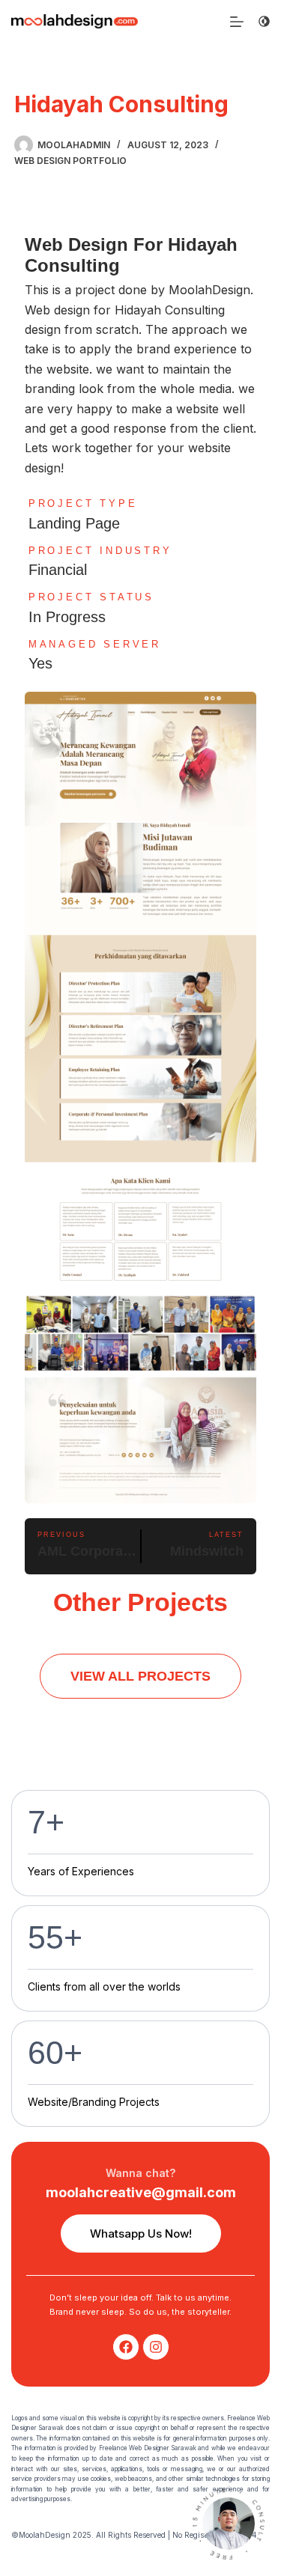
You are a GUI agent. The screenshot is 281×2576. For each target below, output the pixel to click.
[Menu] (237, 22)
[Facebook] (126, 2347)
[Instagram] (156, 2347)
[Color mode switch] (264, 21)
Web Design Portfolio (70, 161)
